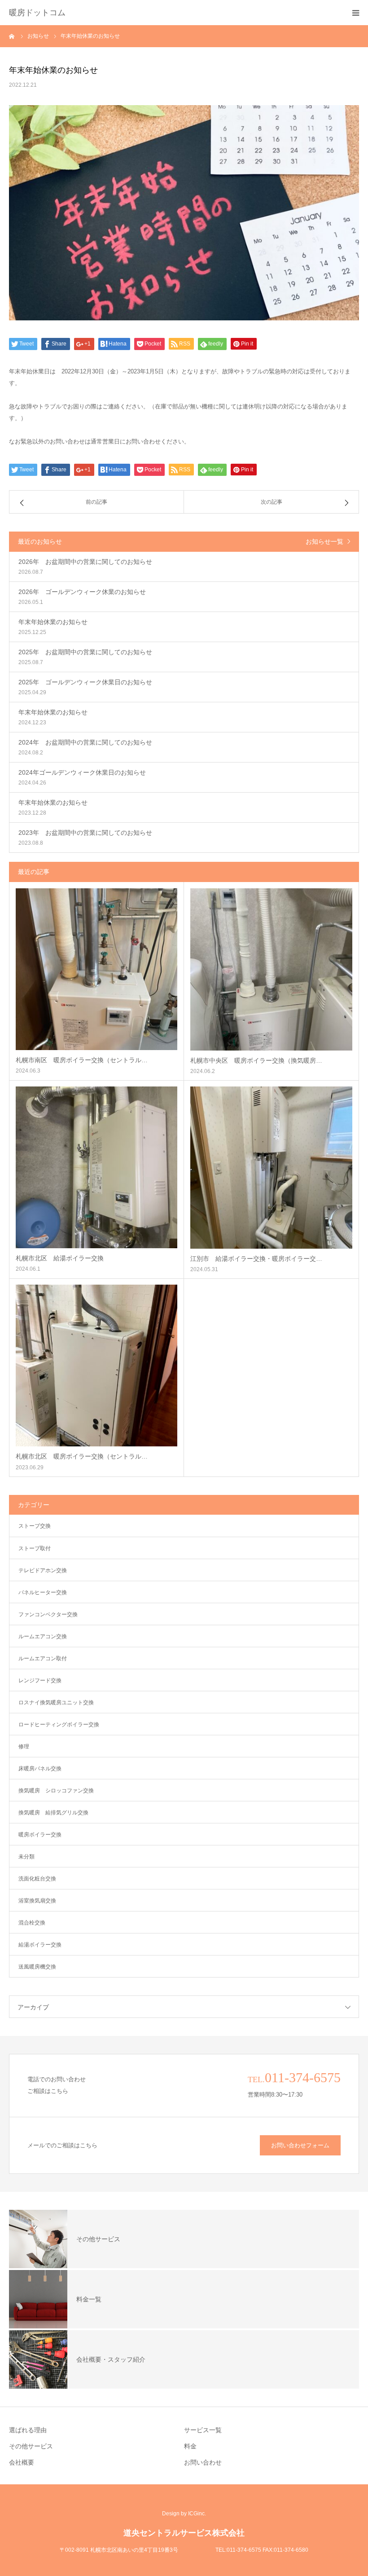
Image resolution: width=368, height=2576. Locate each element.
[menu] (355, 13)
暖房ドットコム (37, 13)
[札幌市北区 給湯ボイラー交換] (96, 1167)
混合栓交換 (32, 1923)
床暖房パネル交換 (40, 1769)
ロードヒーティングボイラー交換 (59, 1725)
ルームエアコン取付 (43, 1658)
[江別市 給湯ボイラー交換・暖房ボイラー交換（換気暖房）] (271, 1168)
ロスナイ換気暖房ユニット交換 (56, 1703)
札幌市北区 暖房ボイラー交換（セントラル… (82, 1456)
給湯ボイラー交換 (40, 1945)
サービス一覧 (203, 2430)
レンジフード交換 (40, 1680)
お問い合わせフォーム (300, 2145)
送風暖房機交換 (37, 1967)
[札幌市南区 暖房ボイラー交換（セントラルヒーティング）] (96, 969)
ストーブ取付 (35, 1548)
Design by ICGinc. (184, 2514)
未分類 (26, 1857)
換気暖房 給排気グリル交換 (53, 1813)
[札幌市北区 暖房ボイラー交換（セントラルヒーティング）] (96, 1366)
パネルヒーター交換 (43, 1592)
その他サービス (31, 2446)
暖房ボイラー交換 (40, 1835)
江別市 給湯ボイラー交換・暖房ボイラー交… (256, 1259)
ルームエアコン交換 (43, 1636)
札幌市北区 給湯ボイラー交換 (60, 1258)
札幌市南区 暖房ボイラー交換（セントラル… (82, 1060)
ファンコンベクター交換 (48, 1614)
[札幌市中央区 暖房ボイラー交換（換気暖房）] (271, 969)
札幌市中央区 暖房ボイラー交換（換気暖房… (256, 1060)
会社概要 (22, 2462)
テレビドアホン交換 (43, 1570)
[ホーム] (12, 36)
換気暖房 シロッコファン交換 (56, 1791)
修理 (24, 1747)
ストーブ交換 (35, 1526)
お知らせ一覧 (324, 541)
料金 (190, 2446)
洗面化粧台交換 (37, 1879)
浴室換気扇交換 (37, 1901)
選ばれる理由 (28, 2430)
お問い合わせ (203, 2462)
